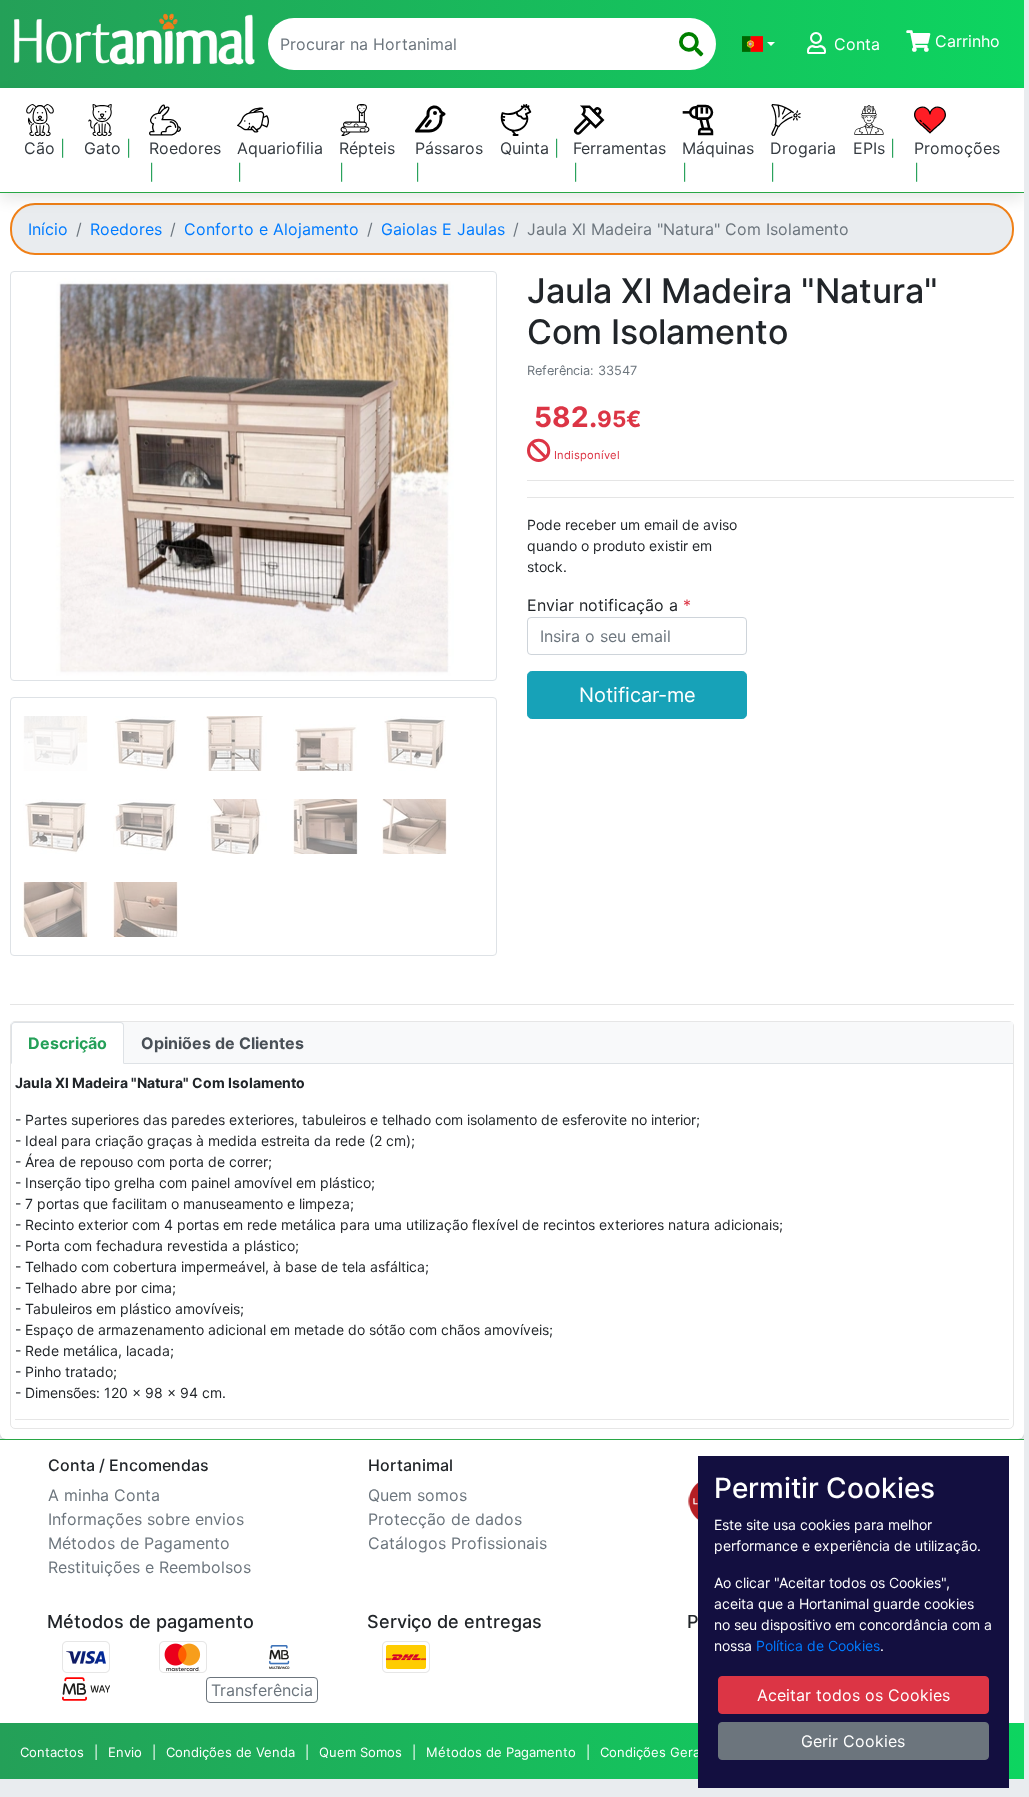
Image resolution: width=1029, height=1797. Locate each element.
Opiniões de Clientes (222, 1043)
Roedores (185, 148)
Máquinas (718, 148)
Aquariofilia (280, 148)
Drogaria (803, 148)
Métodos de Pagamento (139, 1543)
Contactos (52, 1752)
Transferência (262, 1690)
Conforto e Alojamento (271, 229)
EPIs (871, 148)
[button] (758, 44)
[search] (691, 44)
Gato (105, 148)
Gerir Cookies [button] (853, 1741)
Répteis (367, 148)
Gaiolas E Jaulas (443, 229)
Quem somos (417, 1495)
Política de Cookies (818, 1645)
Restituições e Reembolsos (149, 1567)
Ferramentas (619, 148)
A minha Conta (104, 1495)
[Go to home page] (133, 36)
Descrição (67, 1043)
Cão (42, 148)
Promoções (957, 148)
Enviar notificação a (605, 605)
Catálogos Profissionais (457, 1543)
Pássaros (449, 148)
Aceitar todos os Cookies (853, 1695)
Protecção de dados (445, 1519)
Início (48, 229)
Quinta (527, 148)
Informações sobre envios (146, 1519)
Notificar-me (637, 695)
